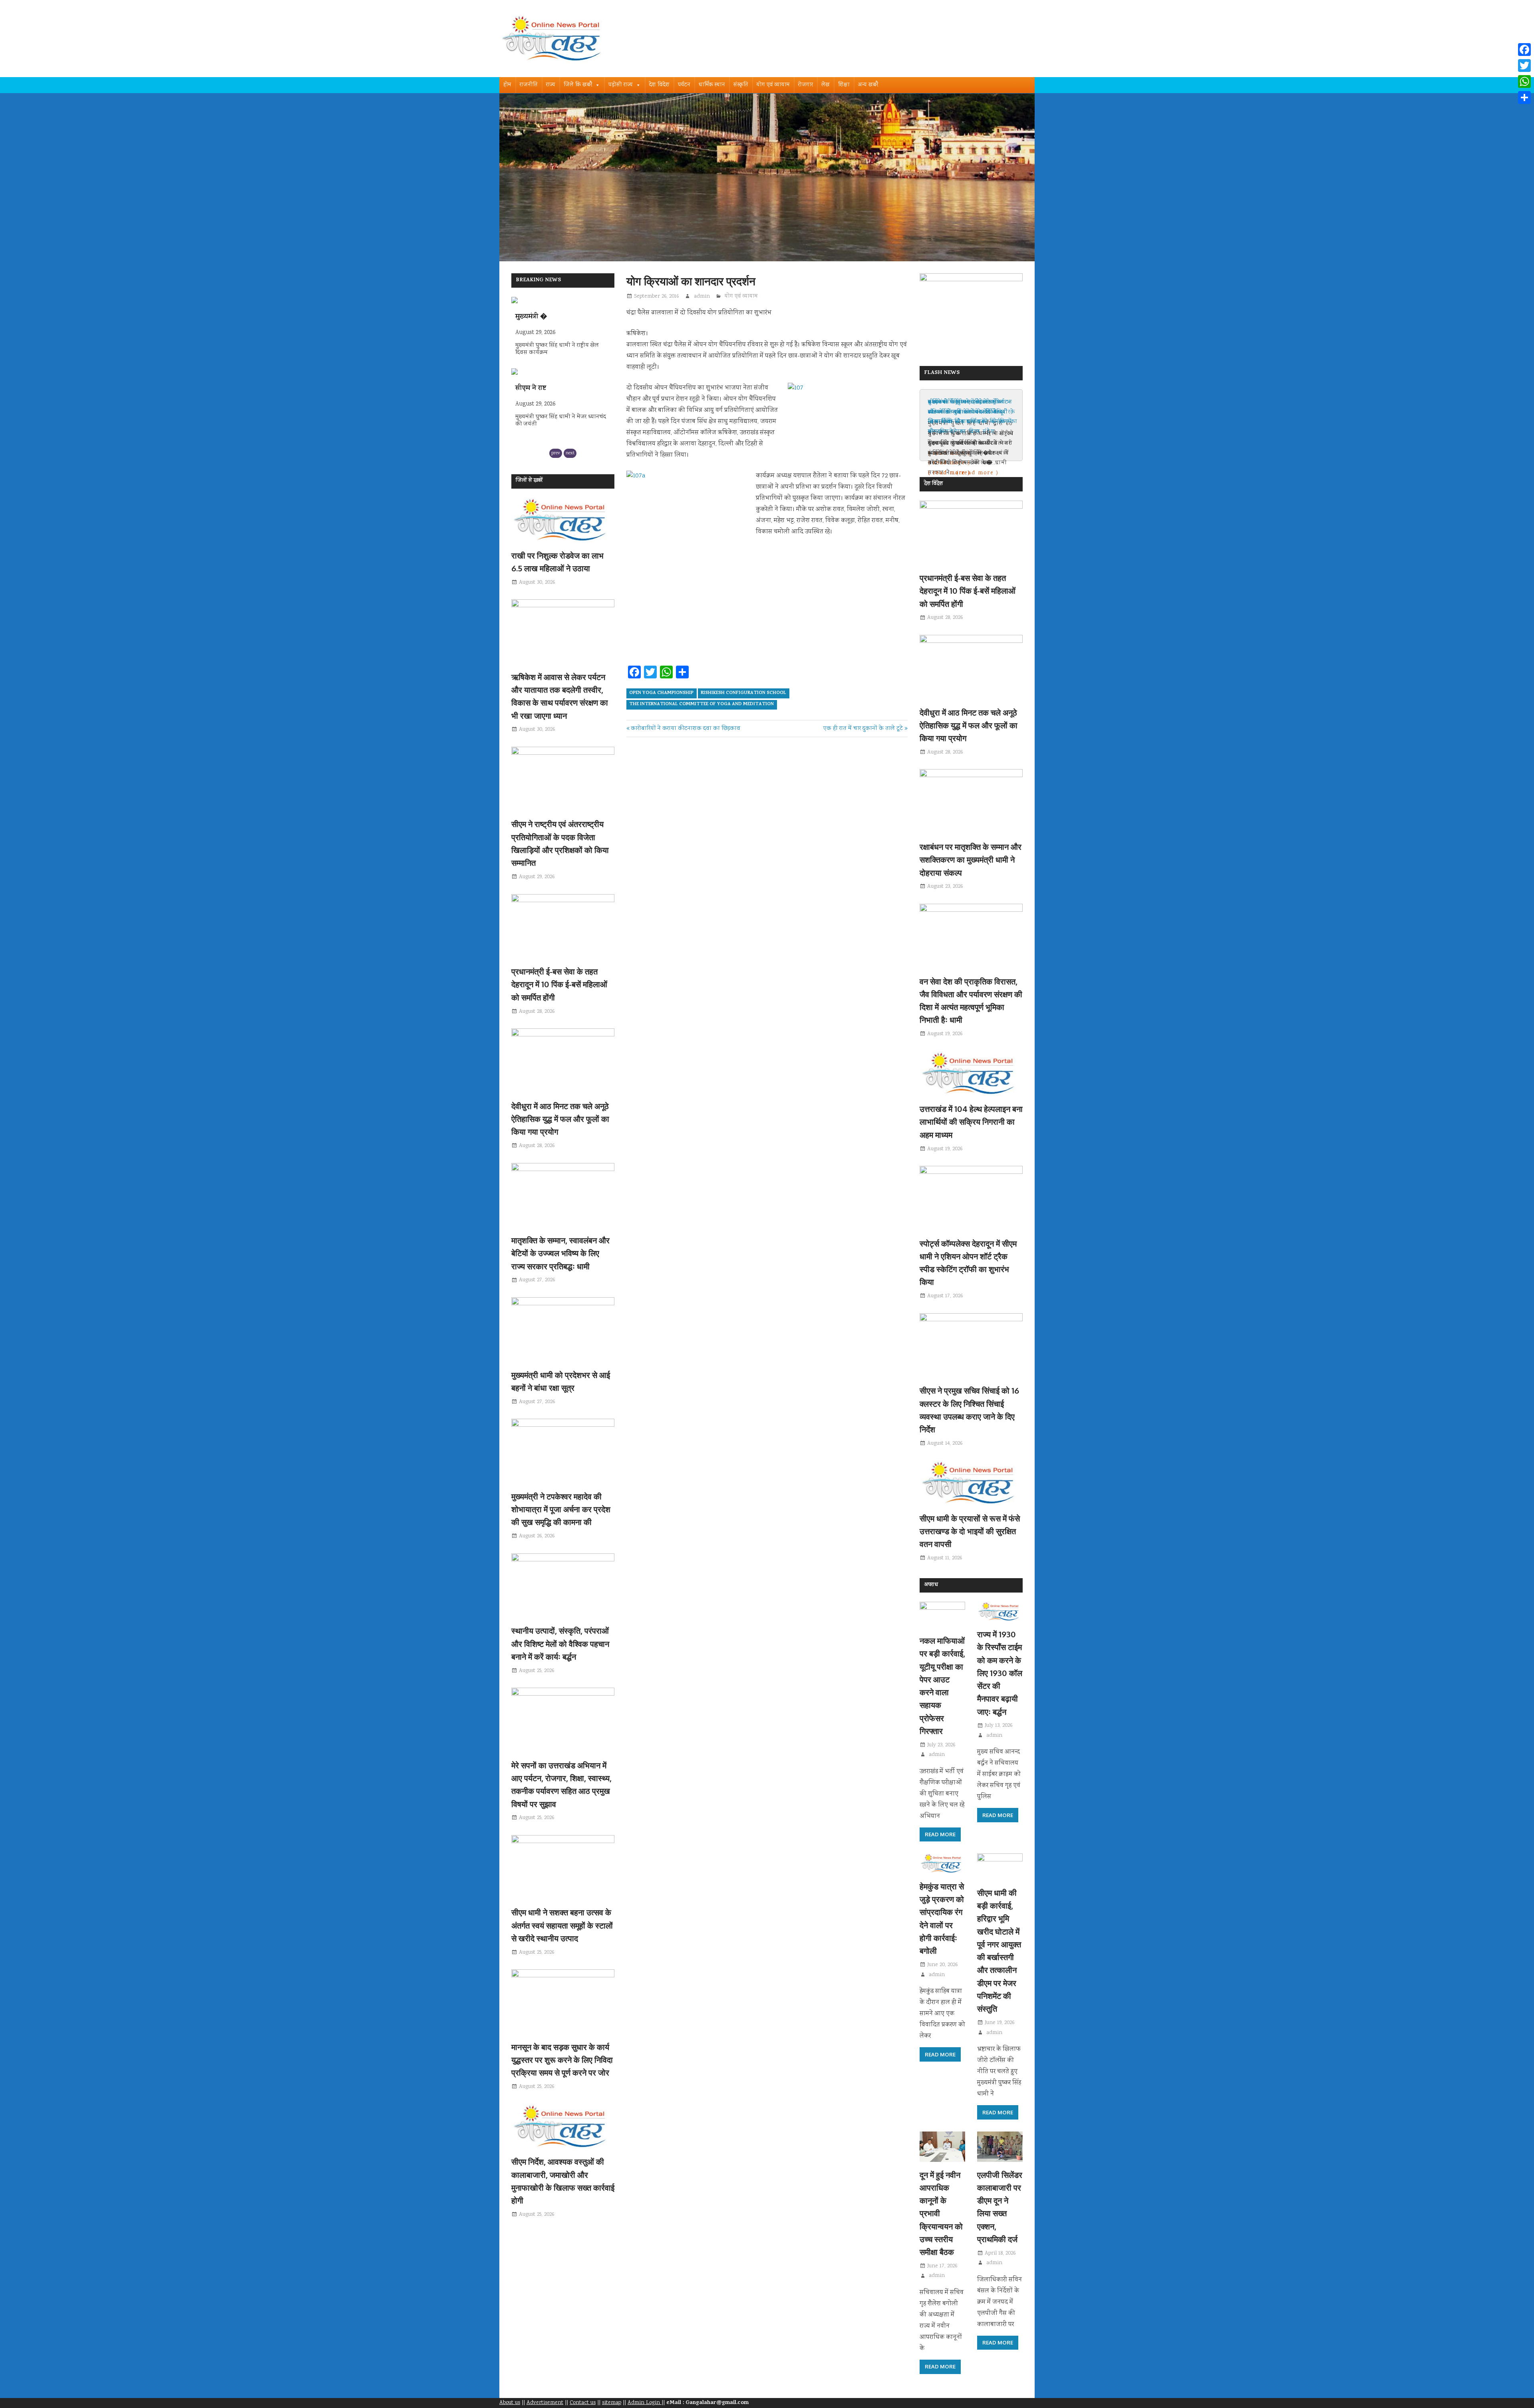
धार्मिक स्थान (712, 85)
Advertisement (545, 2403)
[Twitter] (1524, 66)
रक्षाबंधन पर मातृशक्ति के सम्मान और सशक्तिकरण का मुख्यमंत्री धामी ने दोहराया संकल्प (971, 860)
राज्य (551, 85)
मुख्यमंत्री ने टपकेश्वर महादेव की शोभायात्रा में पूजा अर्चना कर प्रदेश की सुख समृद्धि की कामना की (561, 1509)
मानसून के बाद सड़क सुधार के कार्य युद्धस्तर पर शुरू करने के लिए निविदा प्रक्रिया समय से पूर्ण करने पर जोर (562, 2060)
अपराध (931, 1585)
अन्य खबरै (868, 85)
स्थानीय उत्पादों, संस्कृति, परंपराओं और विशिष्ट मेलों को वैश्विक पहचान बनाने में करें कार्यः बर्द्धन (560, 1643)
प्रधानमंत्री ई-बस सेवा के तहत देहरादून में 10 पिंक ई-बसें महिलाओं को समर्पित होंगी (559, 984)
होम (507, 85)
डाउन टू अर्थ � (536, 389)
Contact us (583, 2403)
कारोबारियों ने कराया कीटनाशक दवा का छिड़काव (685, 729)
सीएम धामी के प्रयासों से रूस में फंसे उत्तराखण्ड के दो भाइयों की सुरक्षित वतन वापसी (970, 1531)
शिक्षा (844, 85)
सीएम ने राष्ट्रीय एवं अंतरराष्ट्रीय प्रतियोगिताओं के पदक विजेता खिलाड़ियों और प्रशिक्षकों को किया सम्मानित (970, 417)
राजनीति (529, 85)
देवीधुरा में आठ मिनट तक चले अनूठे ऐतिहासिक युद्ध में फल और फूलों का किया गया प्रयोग (560, 1119)
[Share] (1524, 97)
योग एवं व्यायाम (773, 85)
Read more (940, 1834)
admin (702, 296)
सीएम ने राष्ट (531, 317)
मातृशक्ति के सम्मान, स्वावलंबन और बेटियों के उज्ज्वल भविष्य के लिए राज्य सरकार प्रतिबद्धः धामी (560, 1253)
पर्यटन (684, 85)
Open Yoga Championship (661, 693)
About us (510, 2403)
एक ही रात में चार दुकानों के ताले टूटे (863, 729)
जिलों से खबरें (529, 481)
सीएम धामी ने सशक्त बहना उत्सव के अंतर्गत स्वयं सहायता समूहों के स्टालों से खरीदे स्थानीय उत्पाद (562, 1925)
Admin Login (645, 2403)
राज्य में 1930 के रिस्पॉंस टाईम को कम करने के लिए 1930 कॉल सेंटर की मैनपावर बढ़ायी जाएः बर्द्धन (1000, 1673)
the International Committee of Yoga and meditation (701, 704)
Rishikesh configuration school (743, 693)
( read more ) (949, 473)
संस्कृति (741, 85)
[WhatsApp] (1524, 82)
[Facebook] (1524, 50)
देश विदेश (659, 85)
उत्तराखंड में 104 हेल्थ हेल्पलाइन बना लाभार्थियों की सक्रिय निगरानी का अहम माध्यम (971, 1122)
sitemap (612, 2403)
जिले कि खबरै (578, 85)
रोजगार (806, 85)
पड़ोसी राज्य (621, 85)
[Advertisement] (767, 621)
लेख (826, 85)
